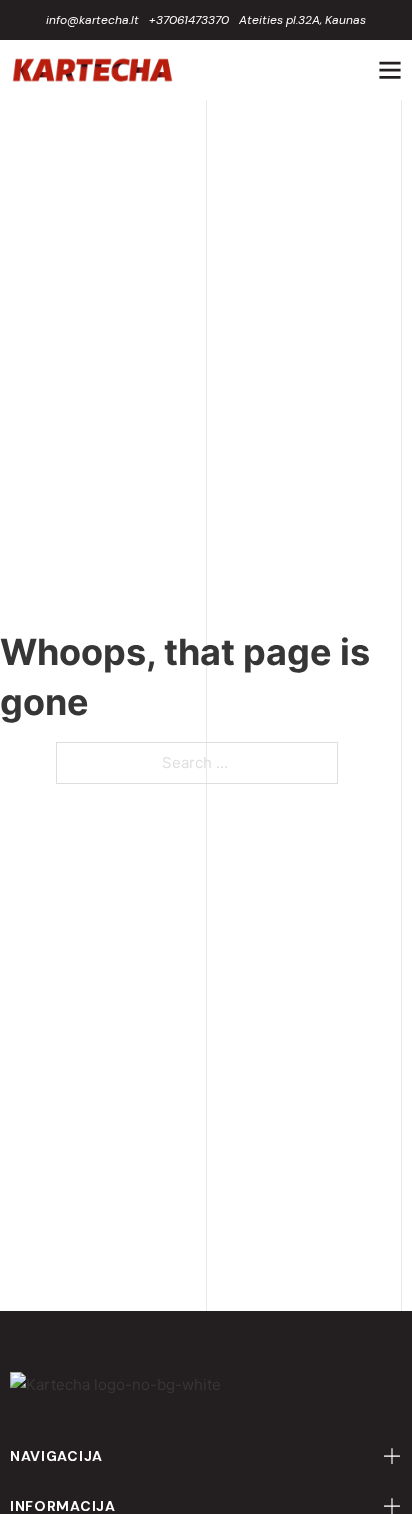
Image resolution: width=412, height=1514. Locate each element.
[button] (206, 1456)
